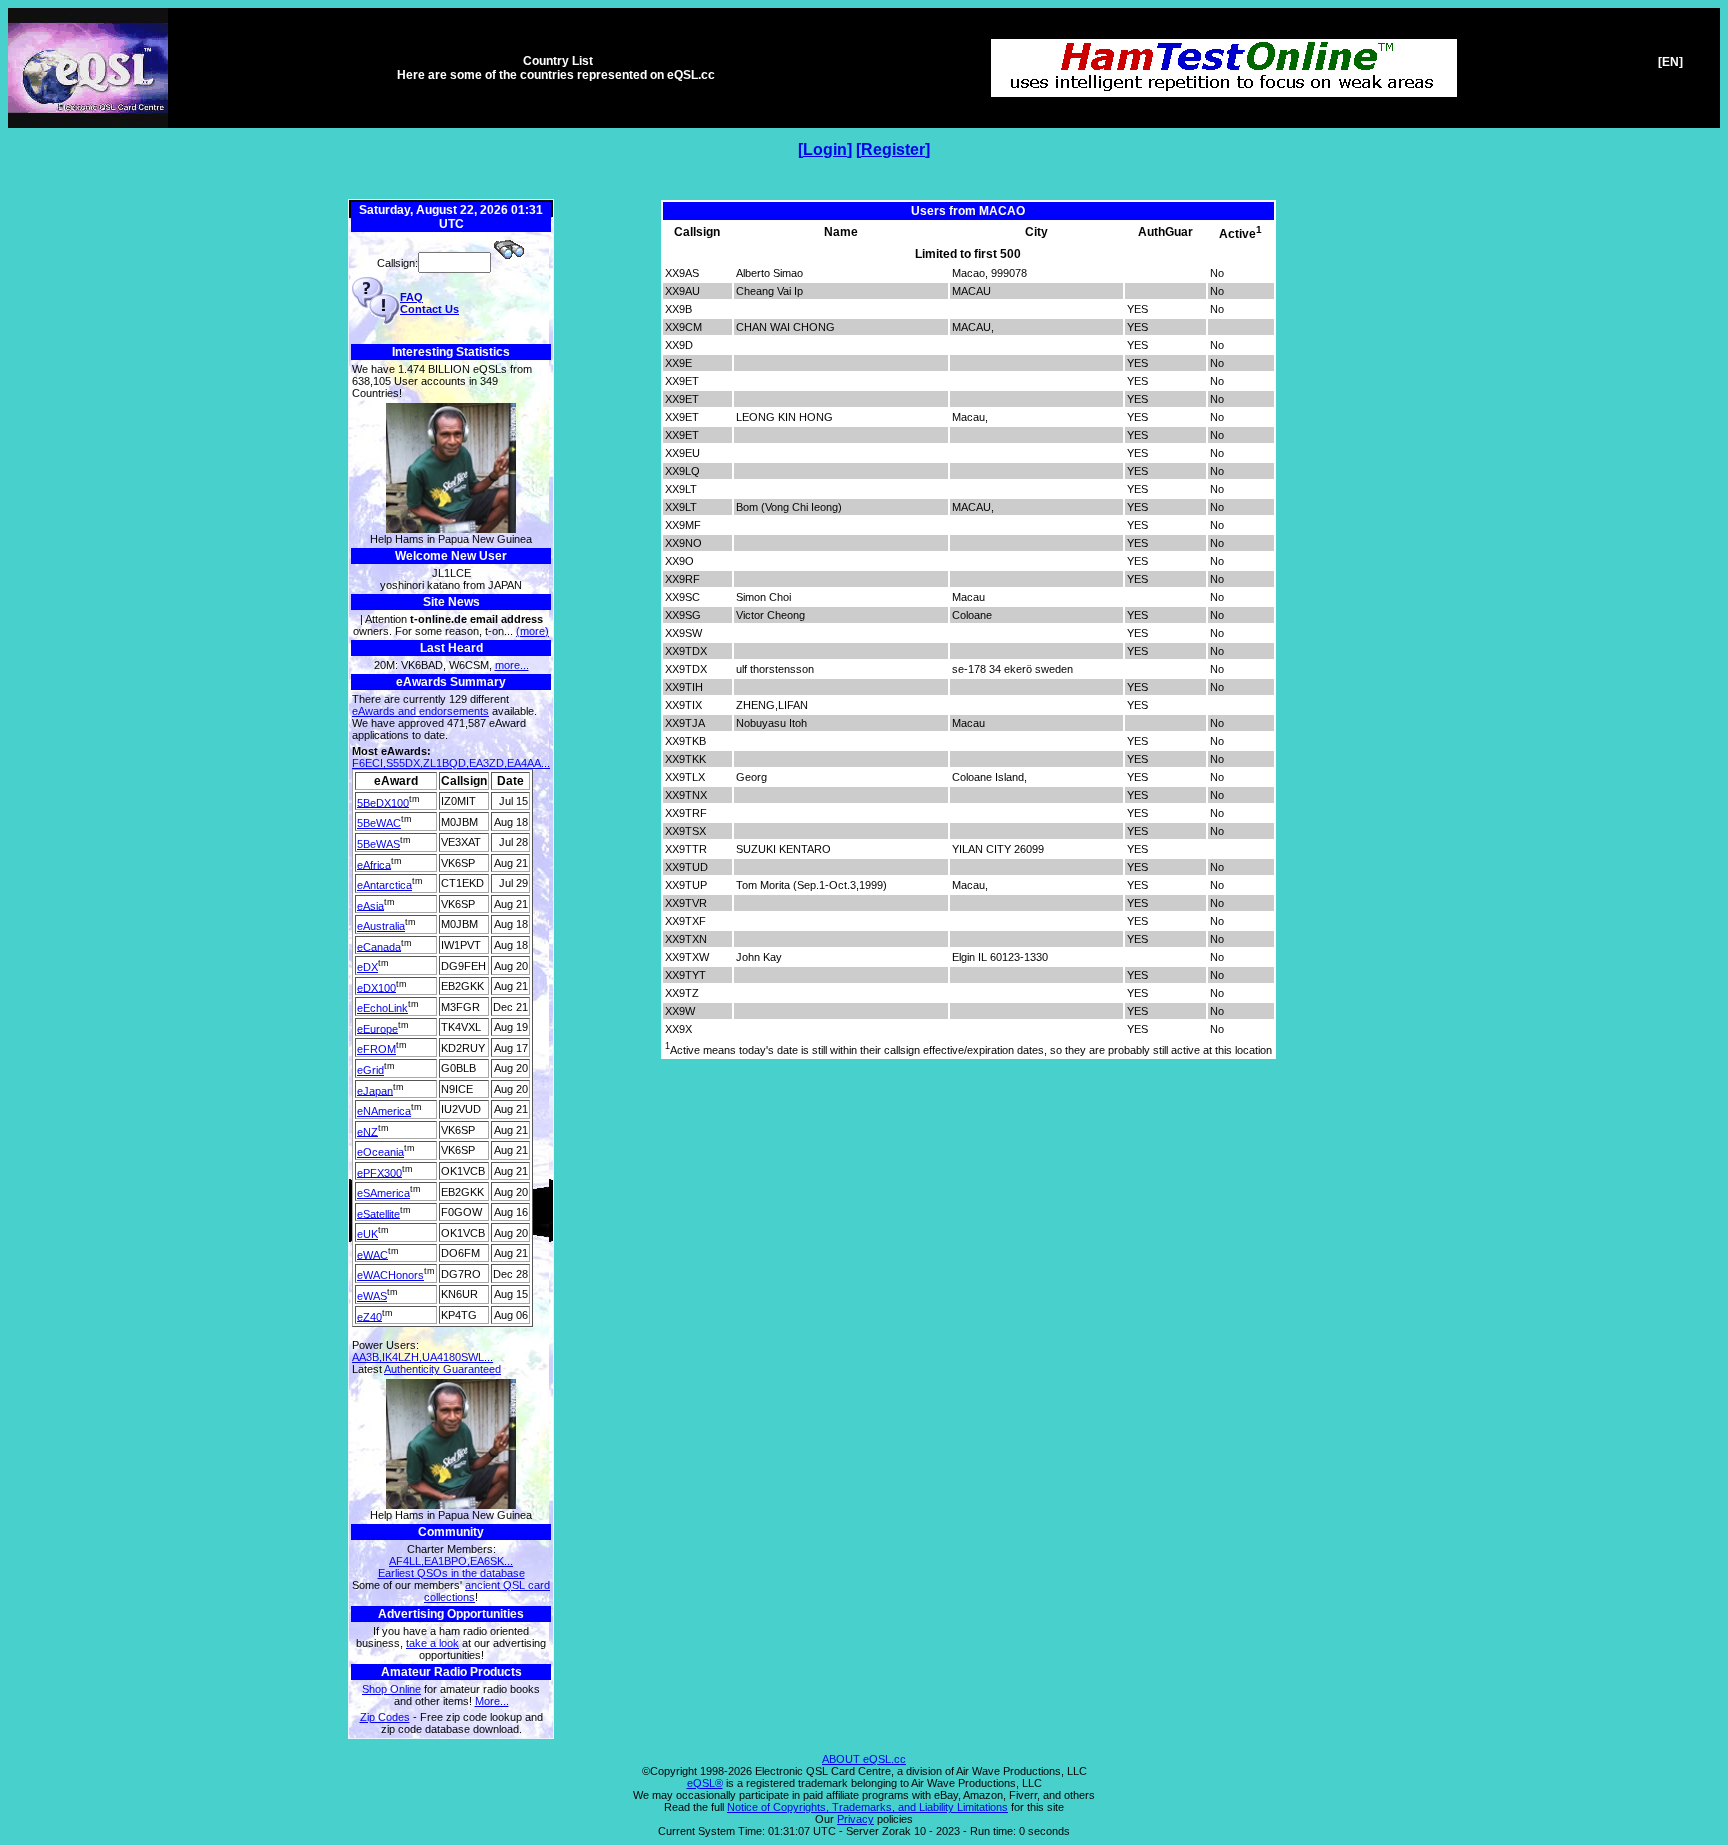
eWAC (372, 1254)
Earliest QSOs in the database (451, 1573)
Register (893, 149)
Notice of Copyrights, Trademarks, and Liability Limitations (867, 1807)
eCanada (379, 946)
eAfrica (374, 864)
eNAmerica (384, 1111)
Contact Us (429, 309)
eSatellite (378, 1213)
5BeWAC (379, 823)
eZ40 (369, 1316)
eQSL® (705, 1783)
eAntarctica (384, 885)
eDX (367, 967)
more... (512, 665)
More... (492, 1701)
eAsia (370, 905)
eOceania (380, 1152)
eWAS (372, 1296)
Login (825, 149)
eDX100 (376, 987)
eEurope (377, 1028)
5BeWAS (378, 844)
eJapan (375, 1090)
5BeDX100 (383, 802)
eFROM (376, 1049)
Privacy (855, 1819)
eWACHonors (390, 1275)
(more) (532, 631)
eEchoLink (382, 1008)
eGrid (370, 1070)
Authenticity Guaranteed (442, 1369)
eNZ (367, 1131)
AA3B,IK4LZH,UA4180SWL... (422, 1357)
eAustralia (381, 926)
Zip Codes (385, 1717)
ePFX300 (379, 1172)
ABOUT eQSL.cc (864, 1759)
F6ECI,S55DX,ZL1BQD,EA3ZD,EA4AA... (451, 763)
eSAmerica (383, 1193)
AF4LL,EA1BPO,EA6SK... (451, 1561)
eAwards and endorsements (420, 711)
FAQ (411, 297)
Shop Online (391, 1689)
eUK (367, 1234)
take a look (432, 1643)
